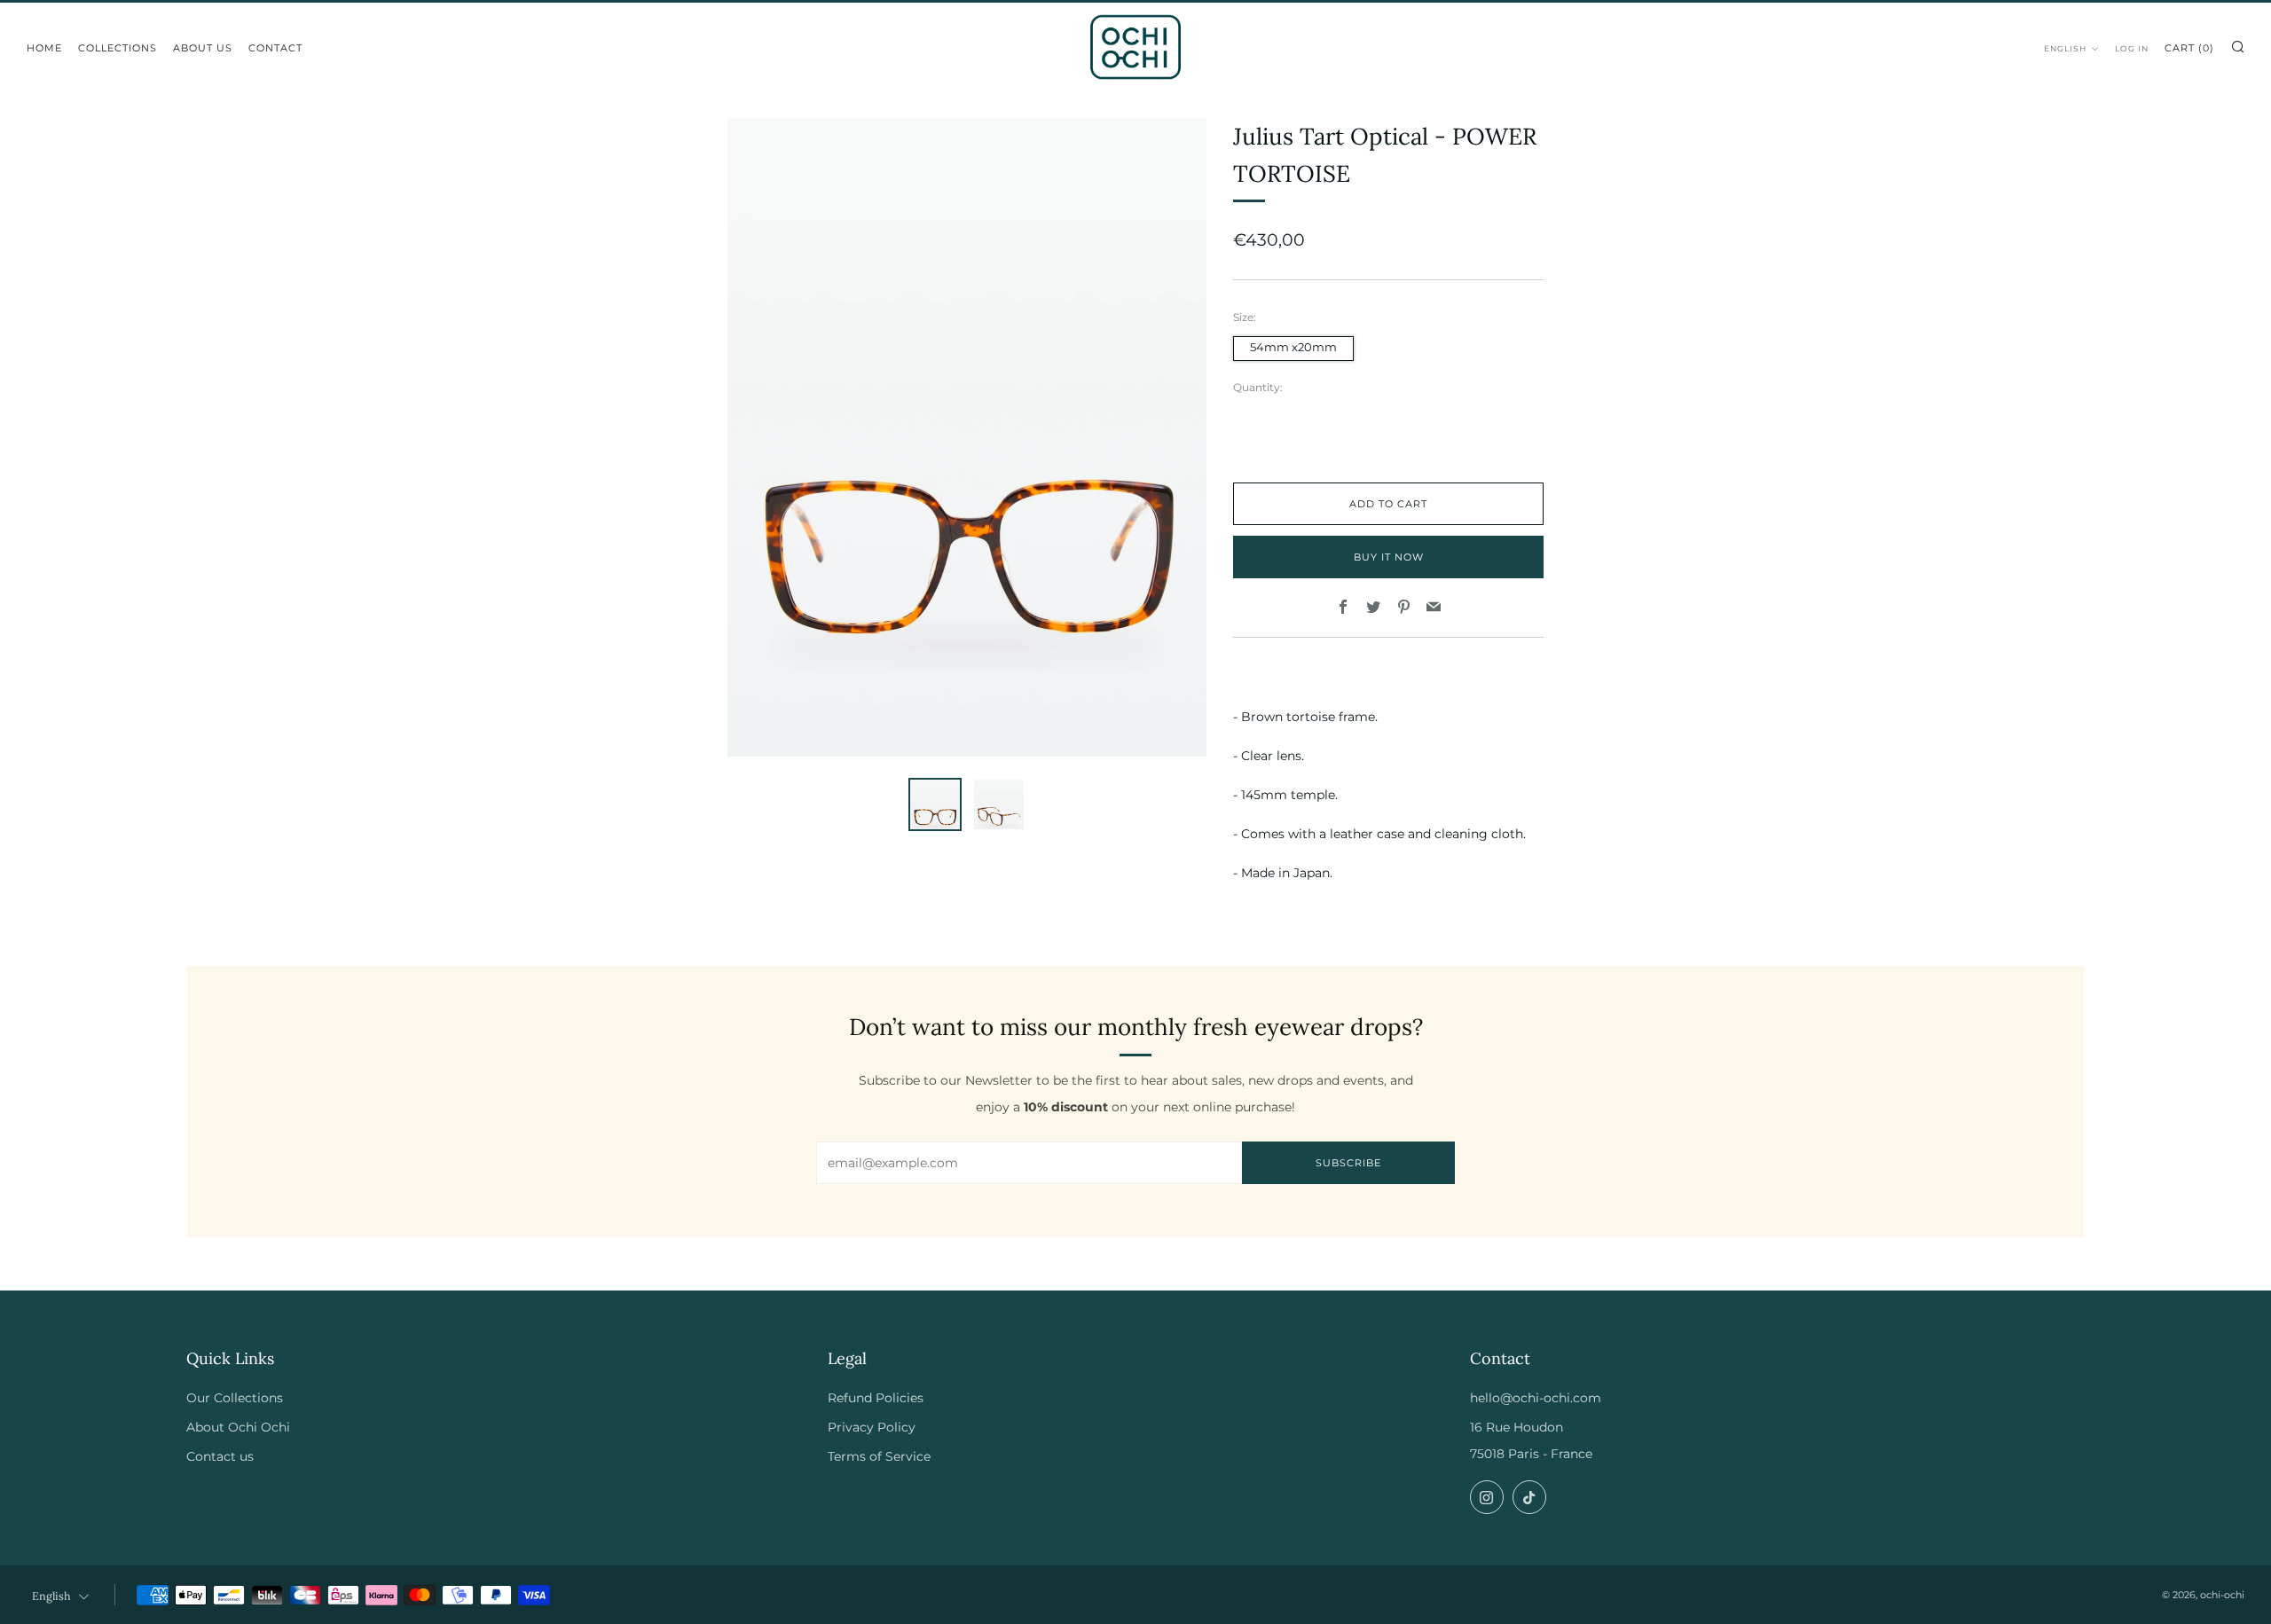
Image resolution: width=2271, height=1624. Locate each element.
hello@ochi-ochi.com (1536, 1398)
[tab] (935, 804)
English (2065, 48)
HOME (44, 48)
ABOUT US (203, 48)
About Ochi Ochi (238, 1427)
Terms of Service (879, 1456)
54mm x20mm (1293, 347)
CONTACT (275, 48)
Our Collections (235, 1398)
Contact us (220, 1456)
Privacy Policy (872, 1427)
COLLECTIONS (118, 48)
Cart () (2189, 48)
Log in (2132, 48)
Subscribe (1348, 1163)
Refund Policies (876, 1398)
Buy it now (1389, 557)
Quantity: (1258, 388)
